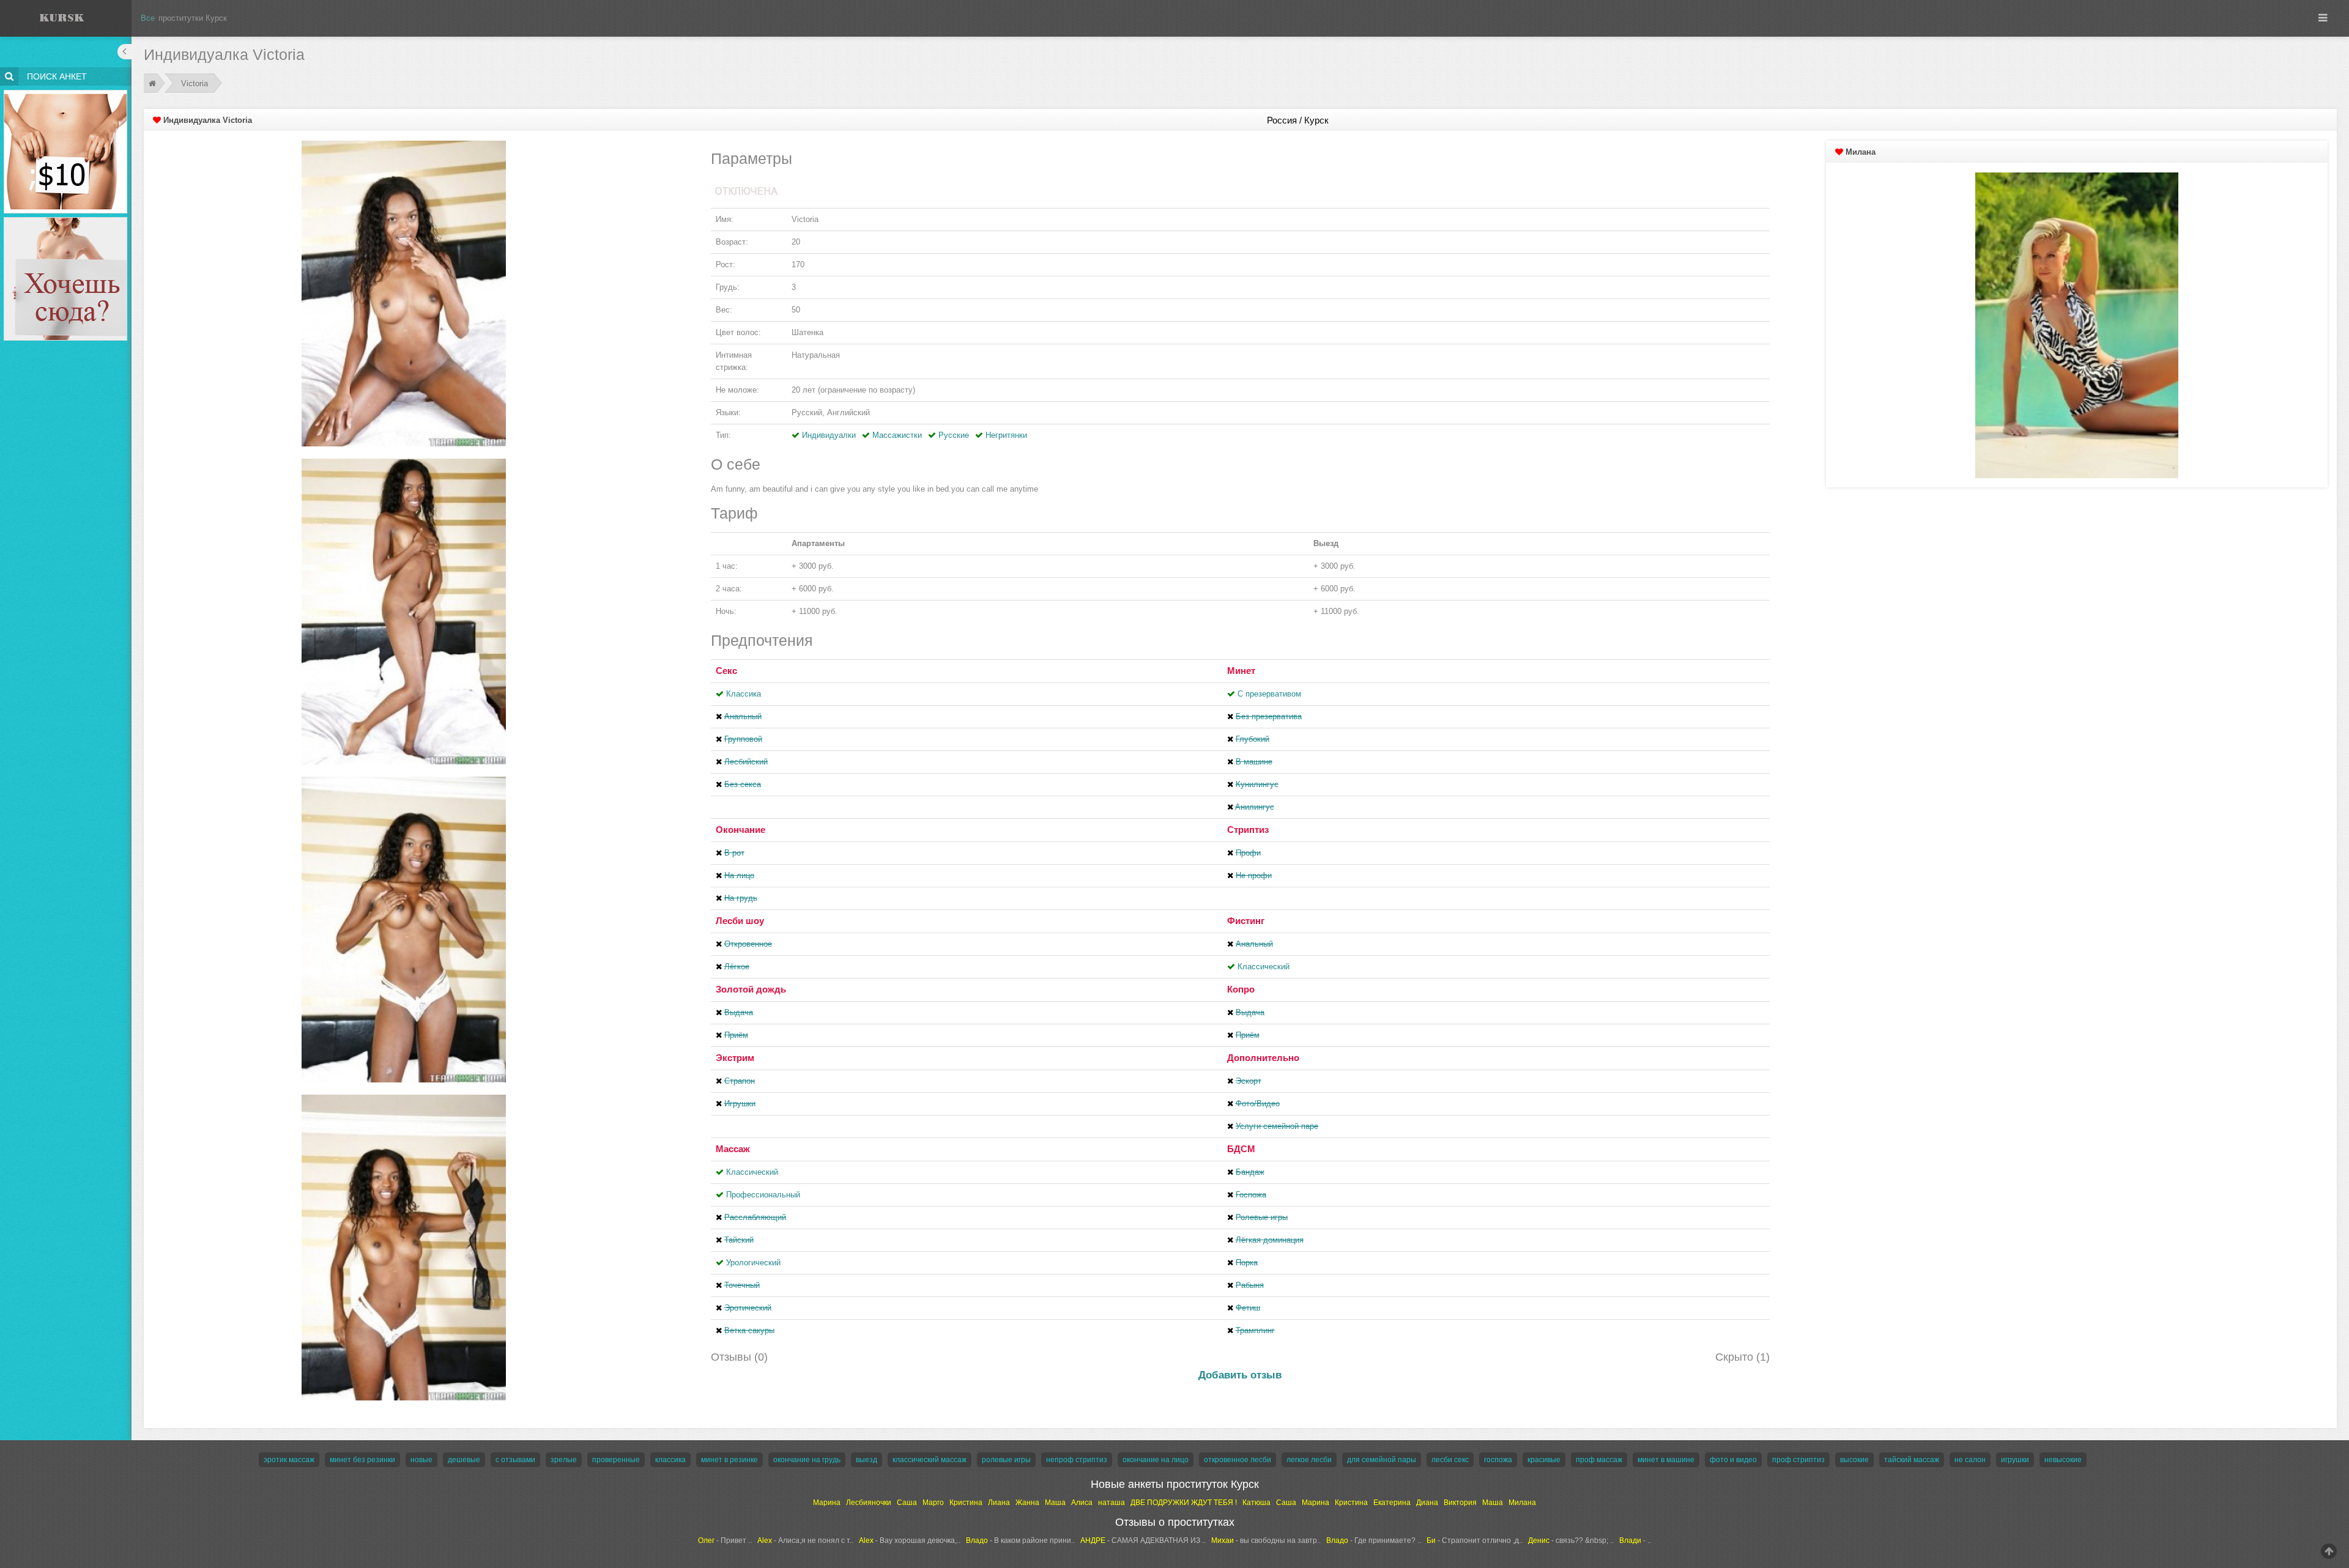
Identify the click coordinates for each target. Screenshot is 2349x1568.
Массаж (733, 1149)
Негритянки (1006, 435)
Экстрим (735, 1058)
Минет (1241, 671)
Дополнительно (1263, 1058)
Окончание (740, 830)
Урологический (753, 1263)
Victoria (195, 83)
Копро (1241, 989)
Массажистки (897, 435)
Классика (744, 694)
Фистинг (1246, 921)
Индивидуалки (829, 435)
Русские (954, 435)
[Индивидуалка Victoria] (404, 293)
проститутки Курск (193, 18)
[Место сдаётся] (66, 219)
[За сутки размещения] (66, 92)
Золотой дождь (751, 989)
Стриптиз (1248, 830)
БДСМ (1241, 1149)
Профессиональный (763, 1195)
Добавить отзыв (1240, 1375)
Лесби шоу (740, 921)
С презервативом (1269, 694)
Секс (726, 671)
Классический (1264, 967)
